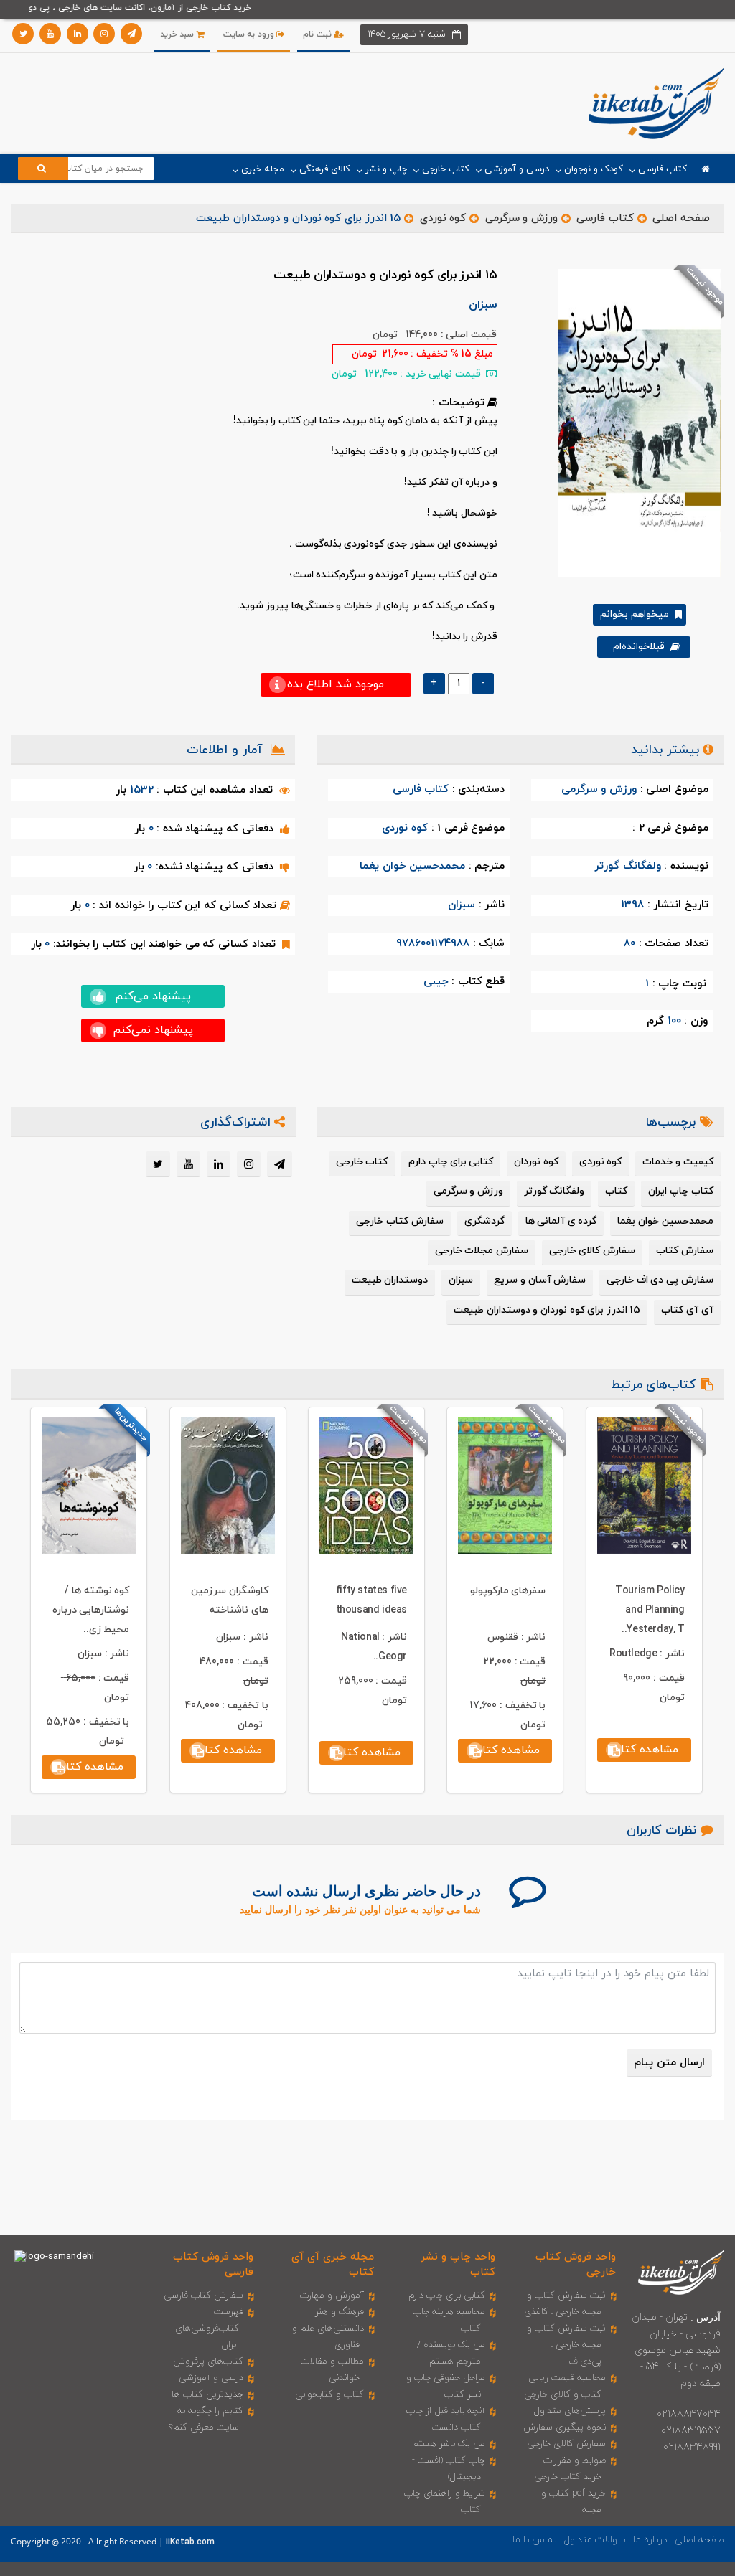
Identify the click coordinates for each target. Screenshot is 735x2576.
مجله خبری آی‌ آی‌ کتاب (333, 2265)
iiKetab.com (190, 2542)
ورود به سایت (250, 34)
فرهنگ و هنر (340, 2312)
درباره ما (650, 2540)
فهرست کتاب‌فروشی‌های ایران (209, 2329)
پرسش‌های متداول (570, 2411)
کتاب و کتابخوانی (329, 2395)
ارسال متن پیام (669, 2063)
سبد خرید (178, 34)
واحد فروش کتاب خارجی (576, 2265)
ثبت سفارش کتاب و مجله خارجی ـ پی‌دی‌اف (566, 2345)
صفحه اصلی (681, 218)
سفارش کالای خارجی (566, 2444)
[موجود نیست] (634, 423)
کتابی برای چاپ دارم (447, 2296)
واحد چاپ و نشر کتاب (458, 2265)
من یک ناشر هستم (449, 2444)
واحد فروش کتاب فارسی (213, 2265)
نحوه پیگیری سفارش (565, 2428)
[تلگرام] (131, 34)
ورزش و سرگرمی (521, 218)
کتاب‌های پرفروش (208, 2362)
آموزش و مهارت (332, 2296)
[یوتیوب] (50, 34)
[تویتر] (23, 34)
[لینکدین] (78, 34)
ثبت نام (318, 34)
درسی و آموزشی (211, 2378)
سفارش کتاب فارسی (203, 2296)
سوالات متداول (595, 2540)
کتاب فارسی (605, 218)
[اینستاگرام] (104, 34)
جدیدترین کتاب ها (207, 2395)
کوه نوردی (443, 218)
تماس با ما (535, 2540)
